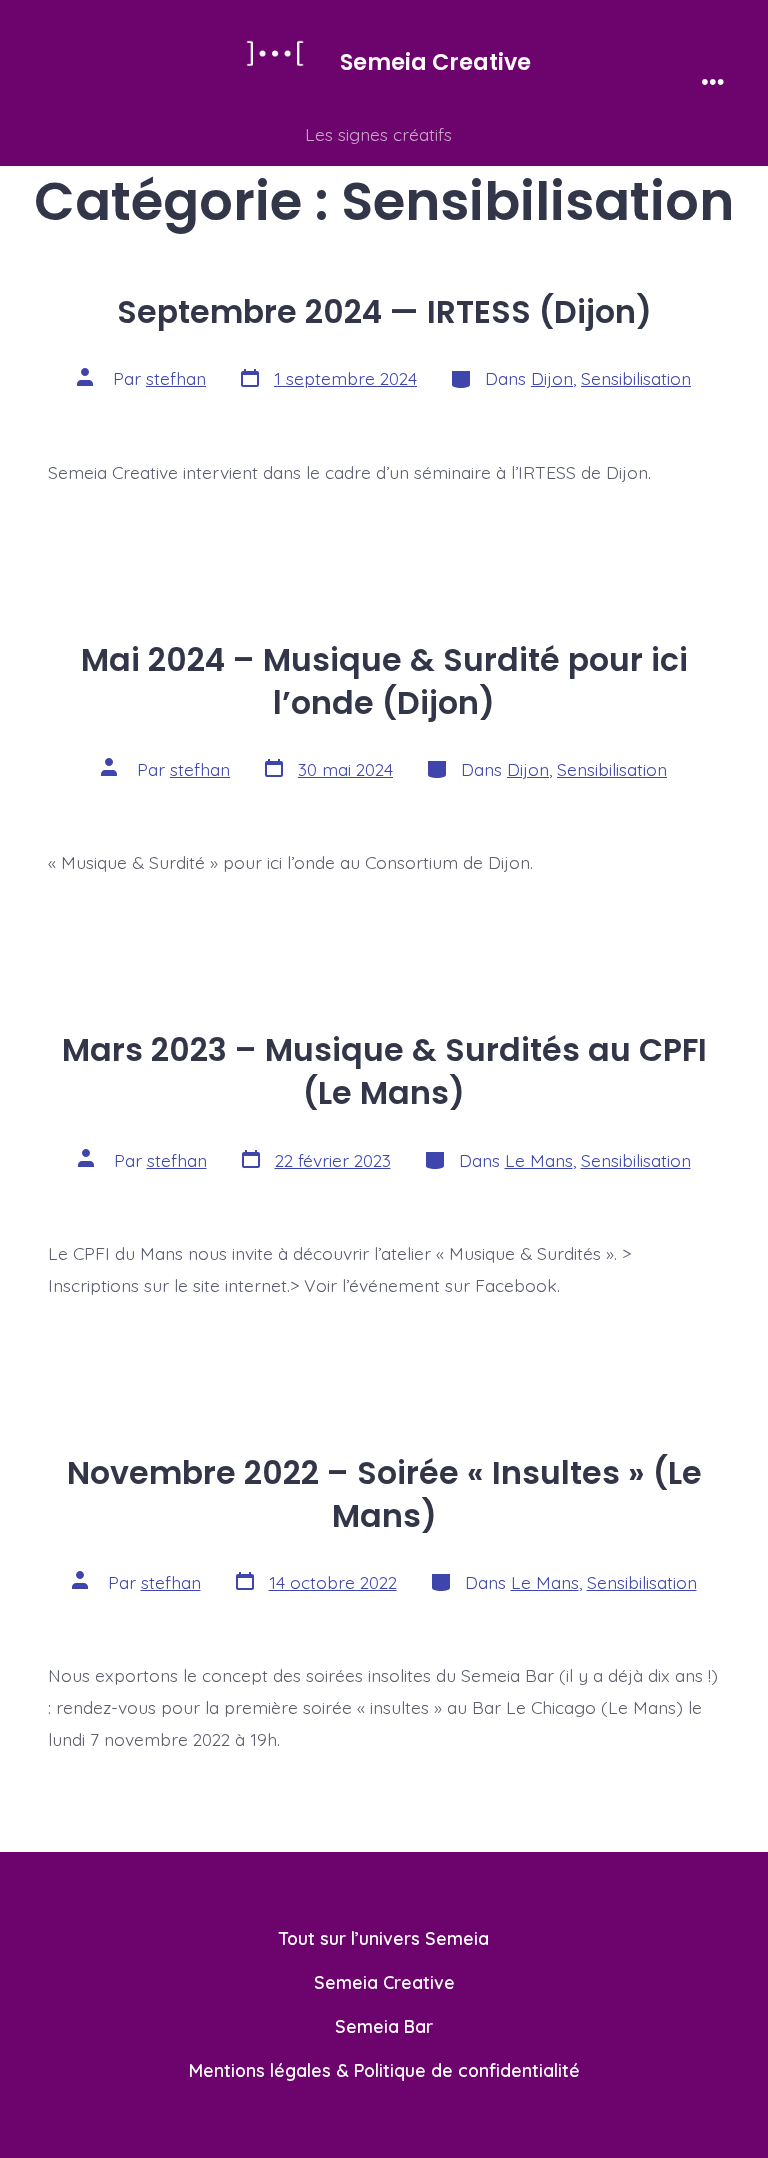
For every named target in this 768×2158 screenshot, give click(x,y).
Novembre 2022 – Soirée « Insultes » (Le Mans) (384, 1494)
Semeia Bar (384, 2026)
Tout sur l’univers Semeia (384, 1938)
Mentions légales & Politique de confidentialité (384, 2070)
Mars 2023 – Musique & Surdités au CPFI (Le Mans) (384, 1071)
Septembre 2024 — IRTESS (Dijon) (384, 312)
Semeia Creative (384, 1982)
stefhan (176, 378)
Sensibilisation (636, 378)
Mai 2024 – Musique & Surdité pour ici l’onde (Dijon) (384, 681)
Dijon (552, 378)
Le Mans (539, 1160)
